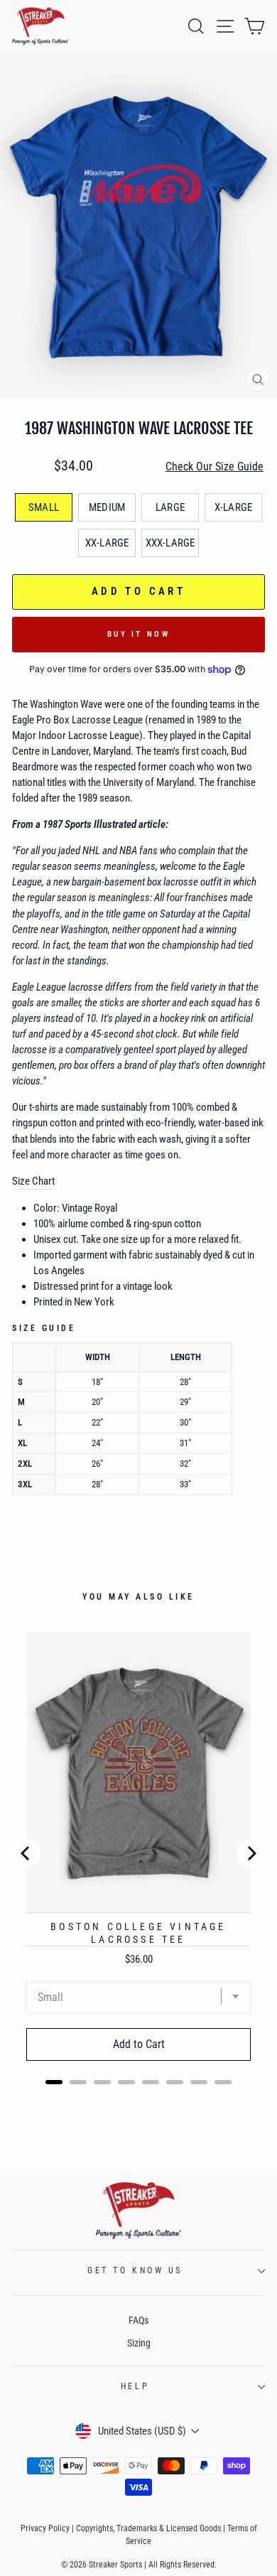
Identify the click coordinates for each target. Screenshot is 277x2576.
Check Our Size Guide (214, 467)
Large (170, 507)
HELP (135, 2386)
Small (44, 507)
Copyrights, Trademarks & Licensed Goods (148, 2528)
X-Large (233, 507)
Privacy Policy (45, 2528)
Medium (107, 507)
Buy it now (138, 634)
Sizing (139, 2343)
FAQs (138, 2320)
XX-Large (107, 543)
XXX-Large (170, 543)
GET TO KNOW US (135, 2270)
